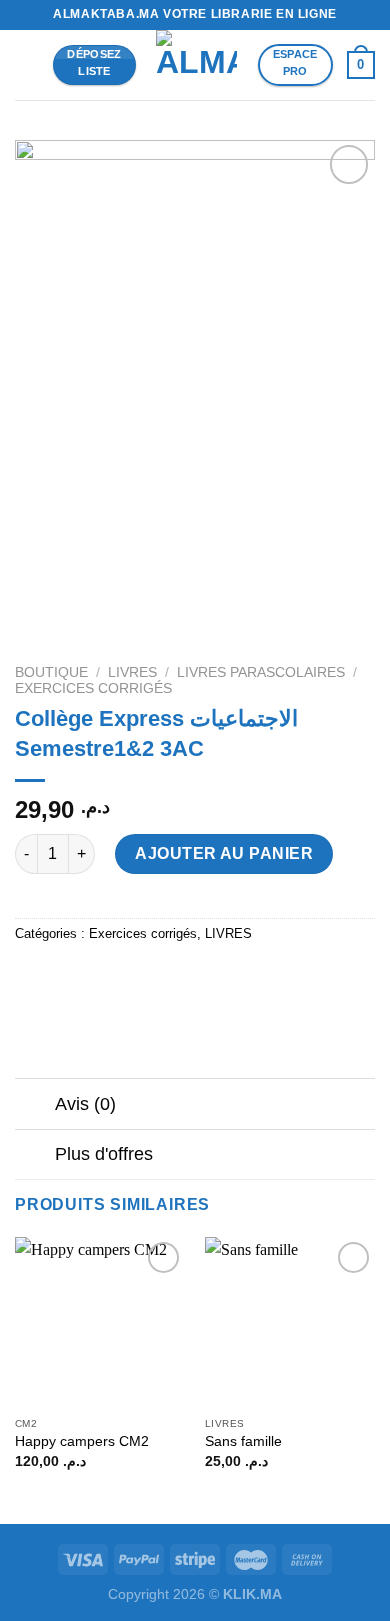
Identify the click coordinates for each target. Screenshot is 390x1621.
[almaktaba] (197, 65)
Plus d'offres (104, 1154)
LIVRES (132, 672)
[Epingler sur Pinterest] (177, 978)
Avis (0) (85, 1104)
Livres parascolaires (261, 672)
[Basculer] (34, 1105)
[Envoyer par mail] (141, 978)
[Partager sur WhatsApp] (33, 978)
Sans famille (245, 1441)
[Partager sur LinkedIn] (213, 978)
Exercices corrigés (93, 688)
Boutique (51, 672)
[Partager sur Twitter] (105, 978)
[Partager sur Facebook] (69, 978)
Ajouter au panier (224, 853)
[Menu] (27, 64)
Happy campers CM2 (82, 1441)
